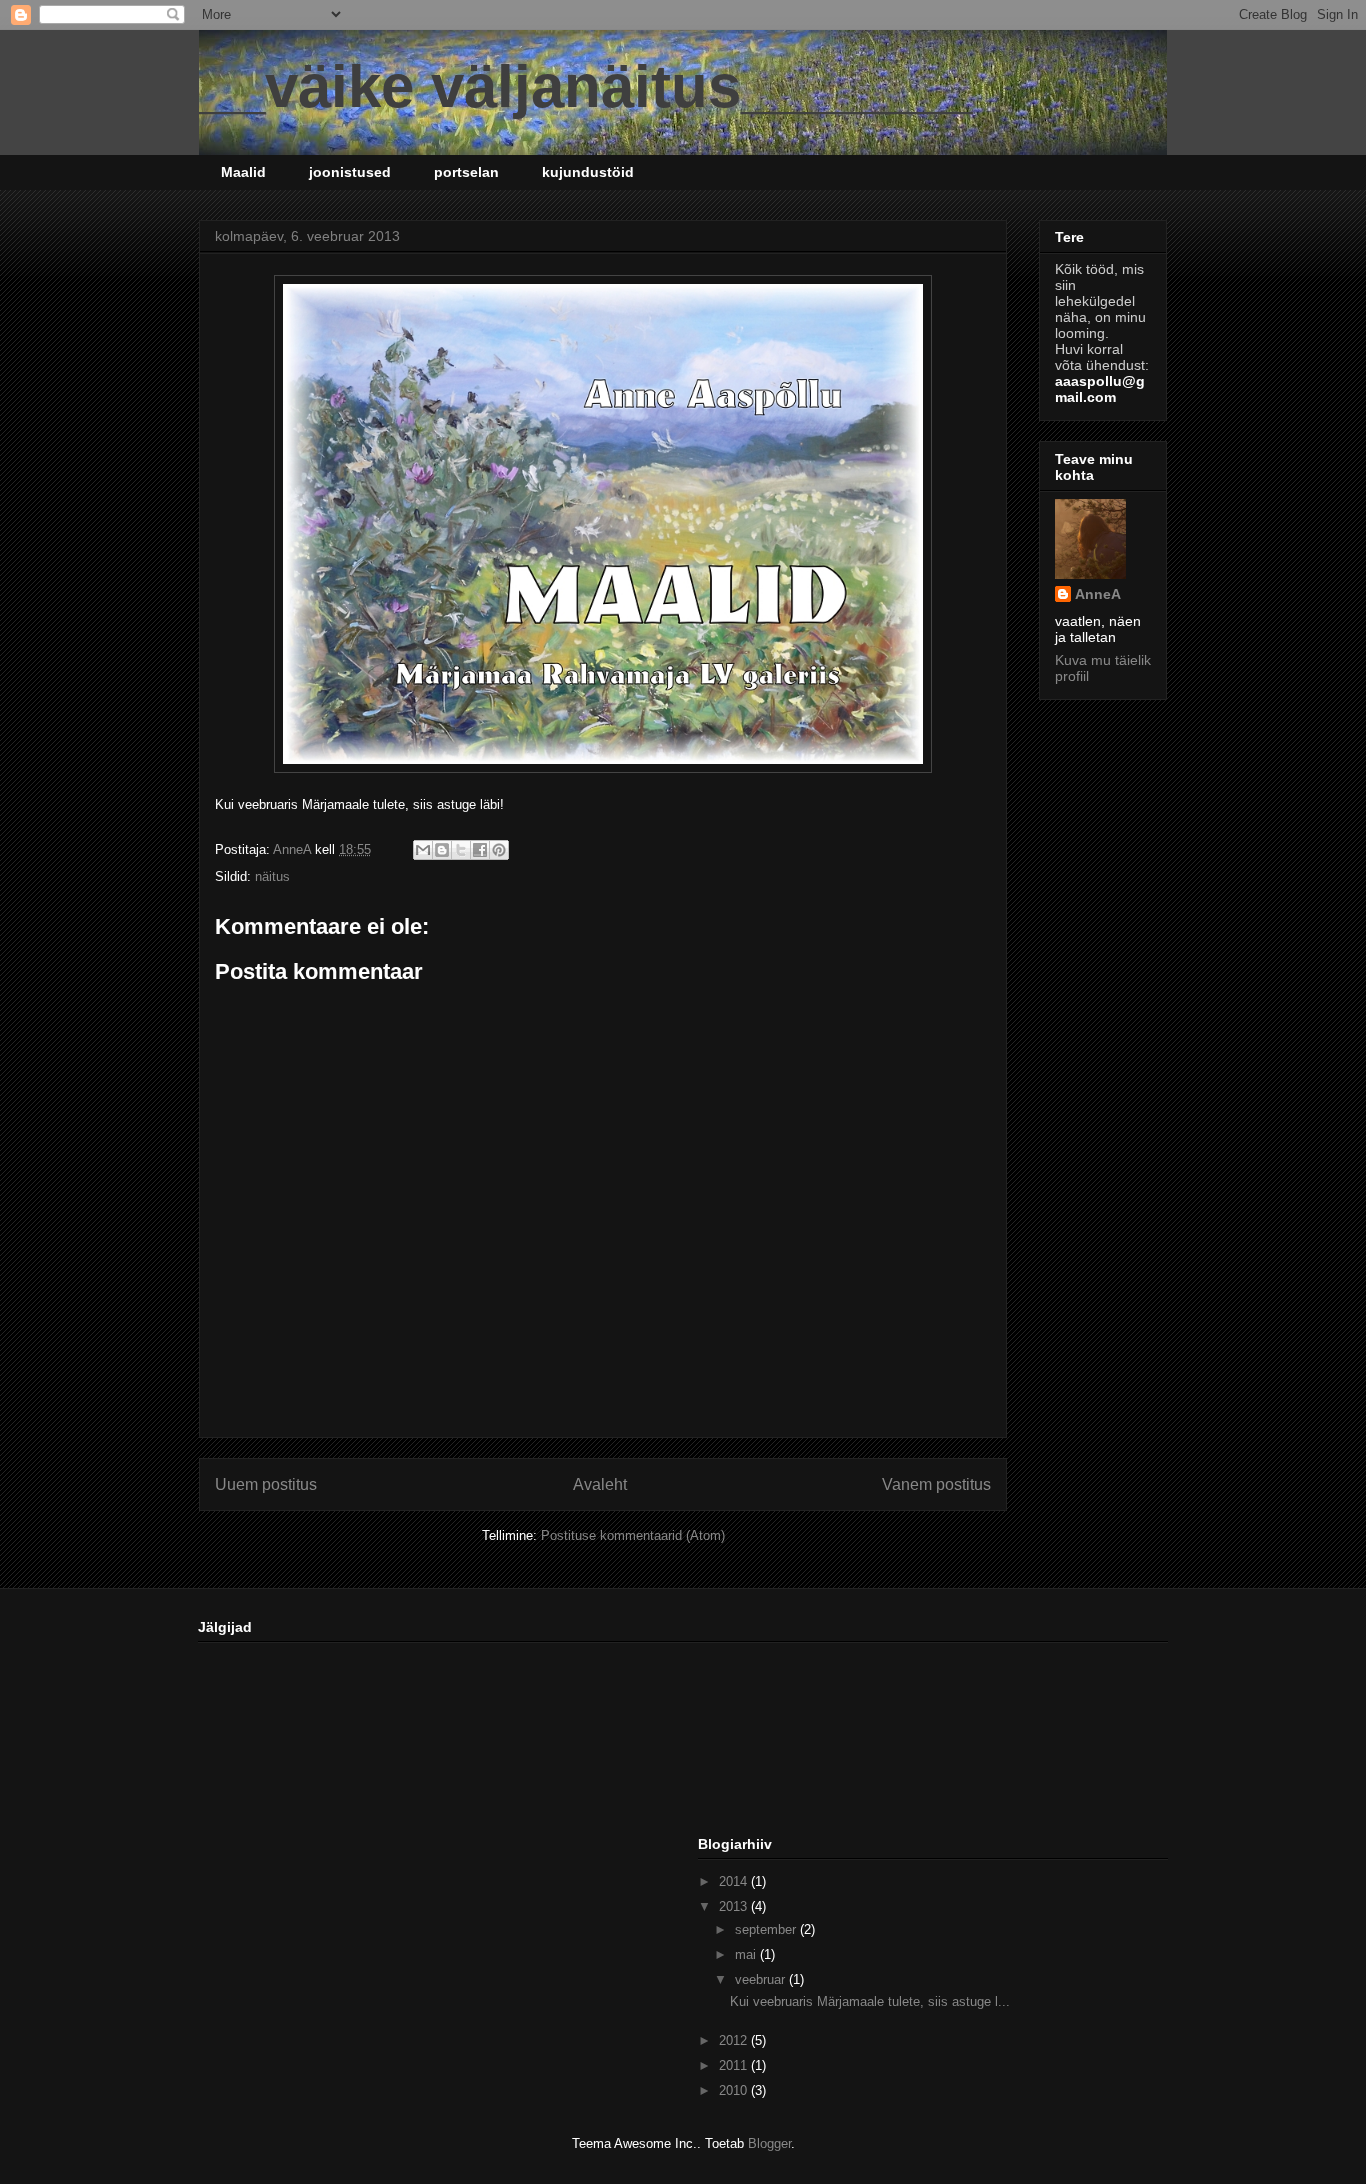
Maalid (243, 172)
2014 (735, 1881)
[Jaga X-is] (461, 850)
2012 (735, 2040)
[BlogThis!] (442, 850)
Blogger (769, 2143)
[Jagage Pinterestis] (499, 850)
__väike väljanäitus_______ (585, 86)
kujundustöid (588, 172)
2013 (735, 1906)
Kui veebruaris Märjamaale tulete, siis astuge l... (870, 2001)
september (767, 1929)
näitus (272, 876)
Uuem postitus (266, 1484)
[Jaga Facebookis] (480, 850)
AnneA (1098, 594)
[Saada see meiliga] (423, 850)
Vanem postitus (936, 1484)
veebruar (762, 1979)
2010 (735, 2090)
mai (747, 1954)
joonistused (350, 172)
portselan (466, 172)
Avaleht (600, 1484)
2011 (735, 2065)
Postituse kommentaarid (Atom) (633, 1535)
